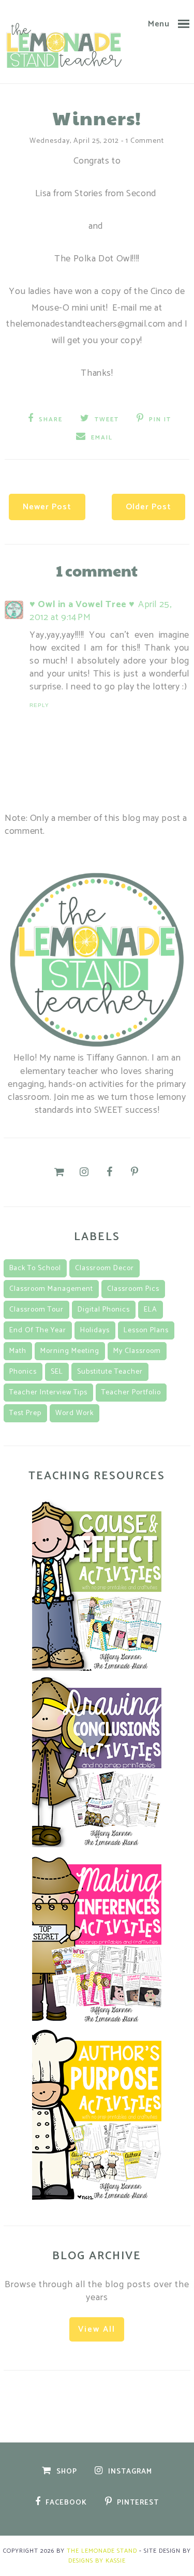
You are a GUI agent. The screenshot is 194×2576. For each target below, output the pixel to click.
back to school (35, 1268)
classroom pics (133, 1289)
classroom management (51, 1289)
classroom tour (36, 1310)
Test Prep (25, 1413)
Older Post (148, 507)
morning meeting (70, 1351)
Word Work (74, 1413)
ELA (151, 1310)
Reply (39, 705)
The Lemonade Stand (102, 2551)
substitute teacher (110, 1372)
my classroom (137, 1351)
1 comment (145, 141)
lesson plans (146, 1330)
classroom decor (105, 1268)
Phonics (23, 1372)
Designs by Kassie (97, 2561)
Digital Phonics (104, 1310)
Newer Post (47, 507)
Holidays (95, 1330)
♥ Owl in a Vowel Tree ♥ (82, 605)
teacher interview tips (48, 1393)
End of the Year (38, 1330)
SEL (57, 1372)
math (18, 1351)
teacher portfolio (131, 1393)
